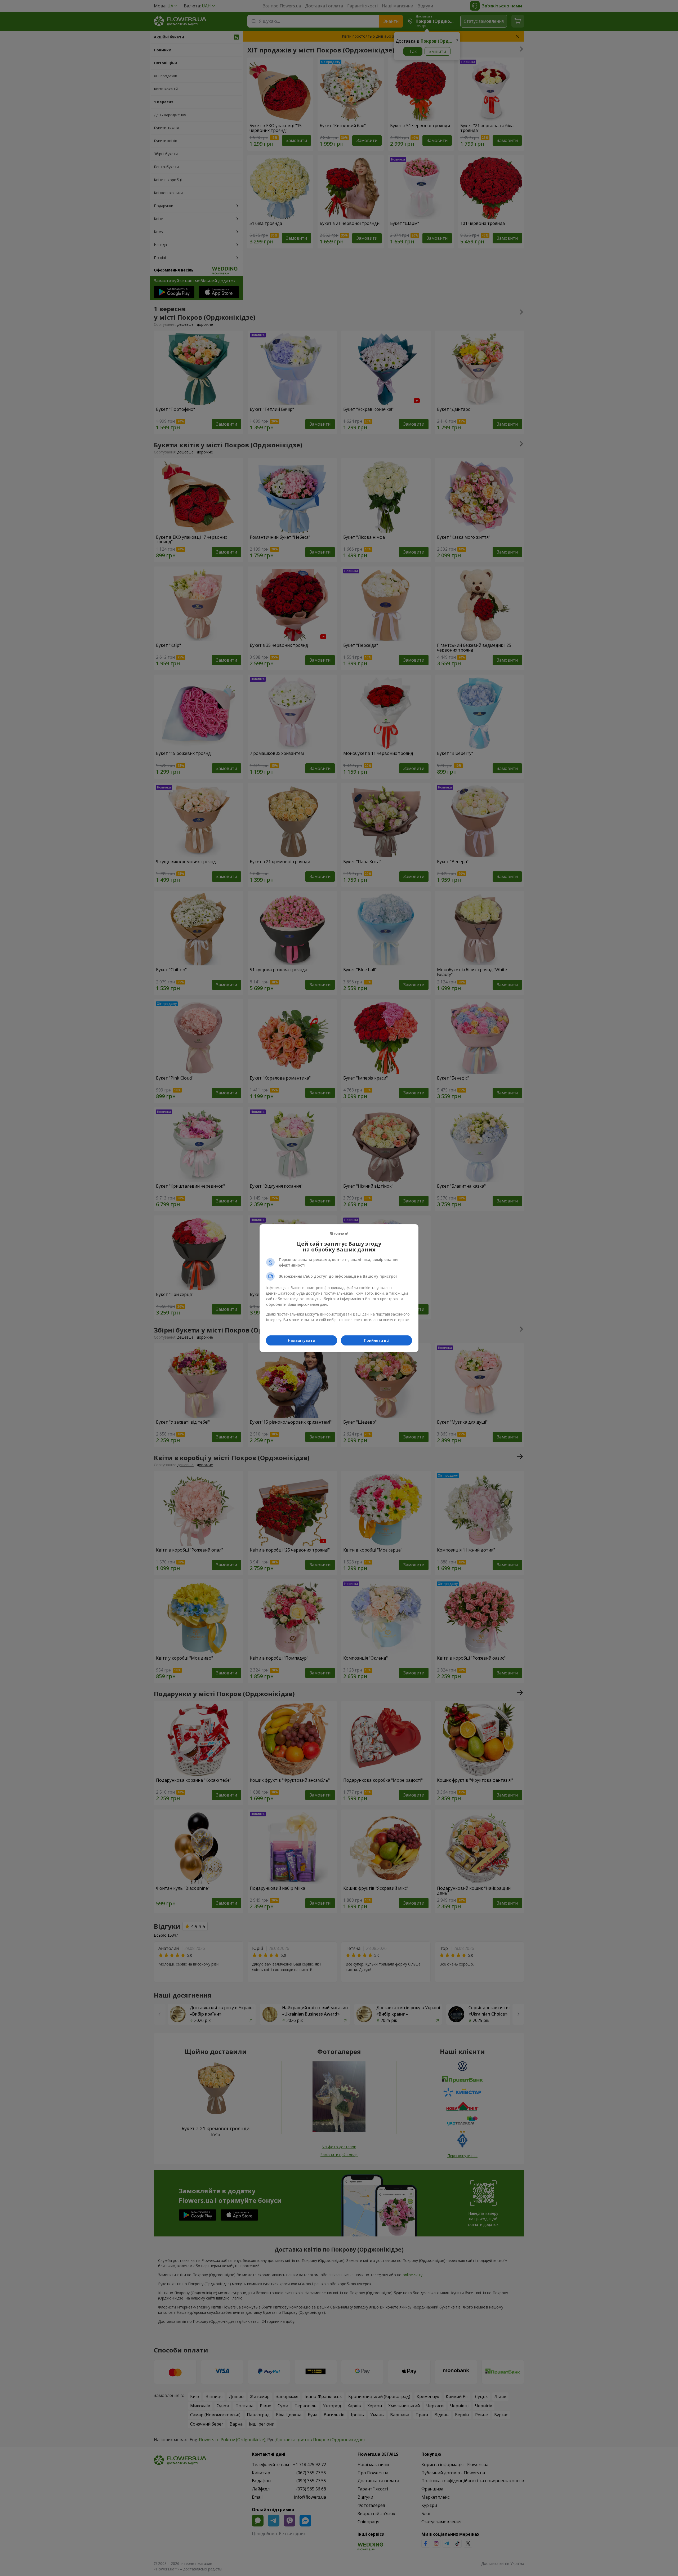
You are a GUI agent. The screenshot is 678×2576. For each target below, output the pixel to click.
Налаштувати (302, 1340)
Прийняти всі (377, 1340)
